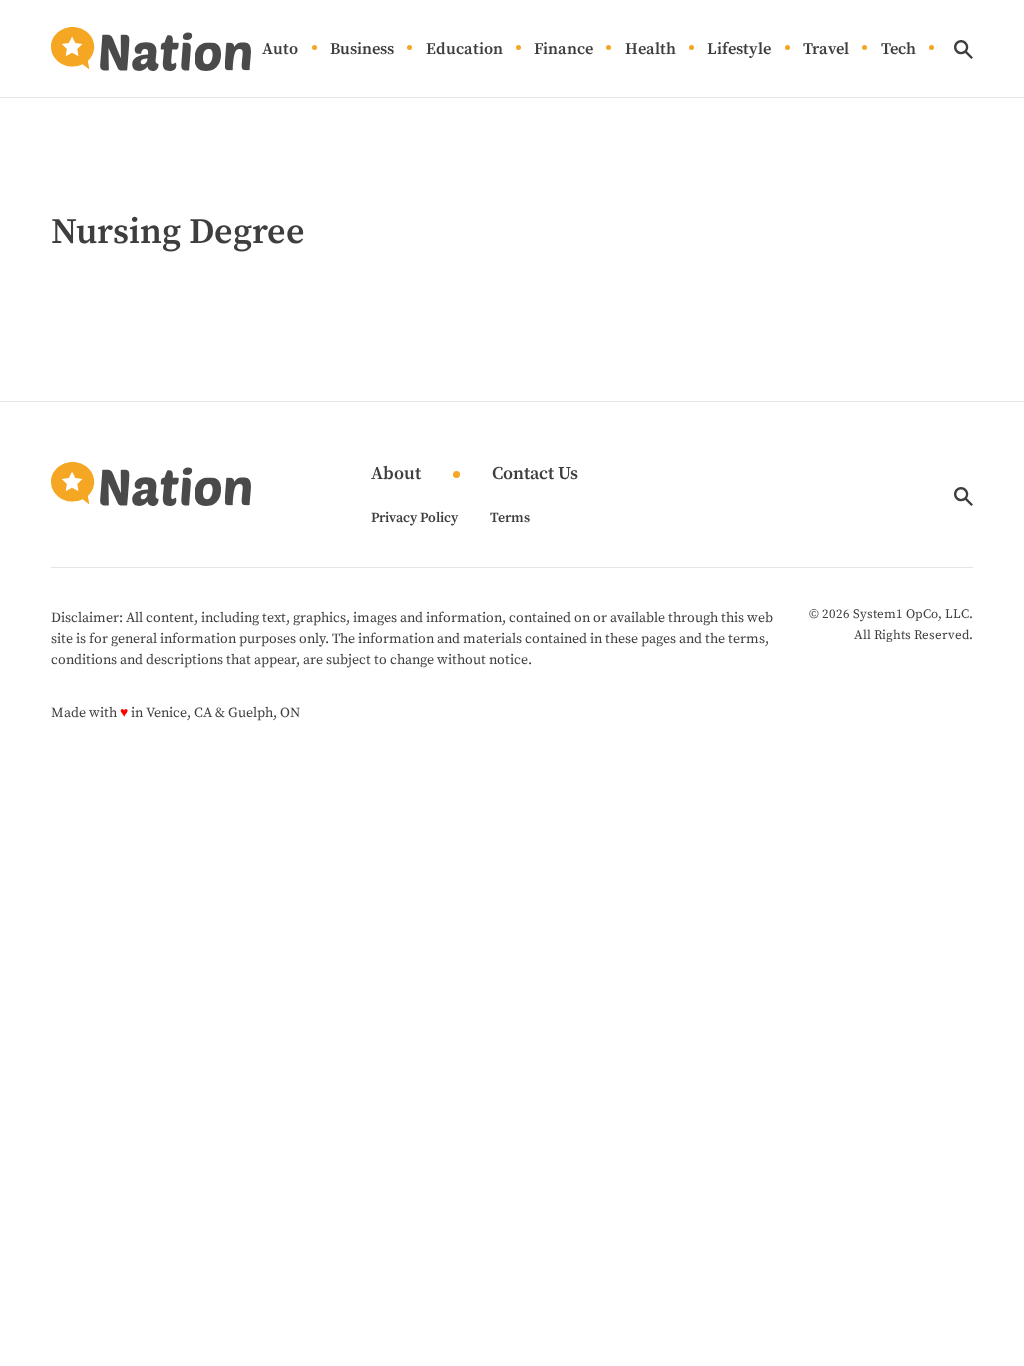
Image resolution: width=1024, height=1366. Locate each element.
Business (362, 49)
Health (650, 49)
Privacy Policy (414, 518)
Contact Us (535, 474)
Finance (563, 49)
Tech (898, 49)
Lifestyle (739, 49)
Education (464, 49)
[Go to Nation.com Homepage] (151, 49)
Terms (510, 518)
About (396, 474)
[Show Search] (963, 49)
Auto (280, 49)
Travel (826, 49)
